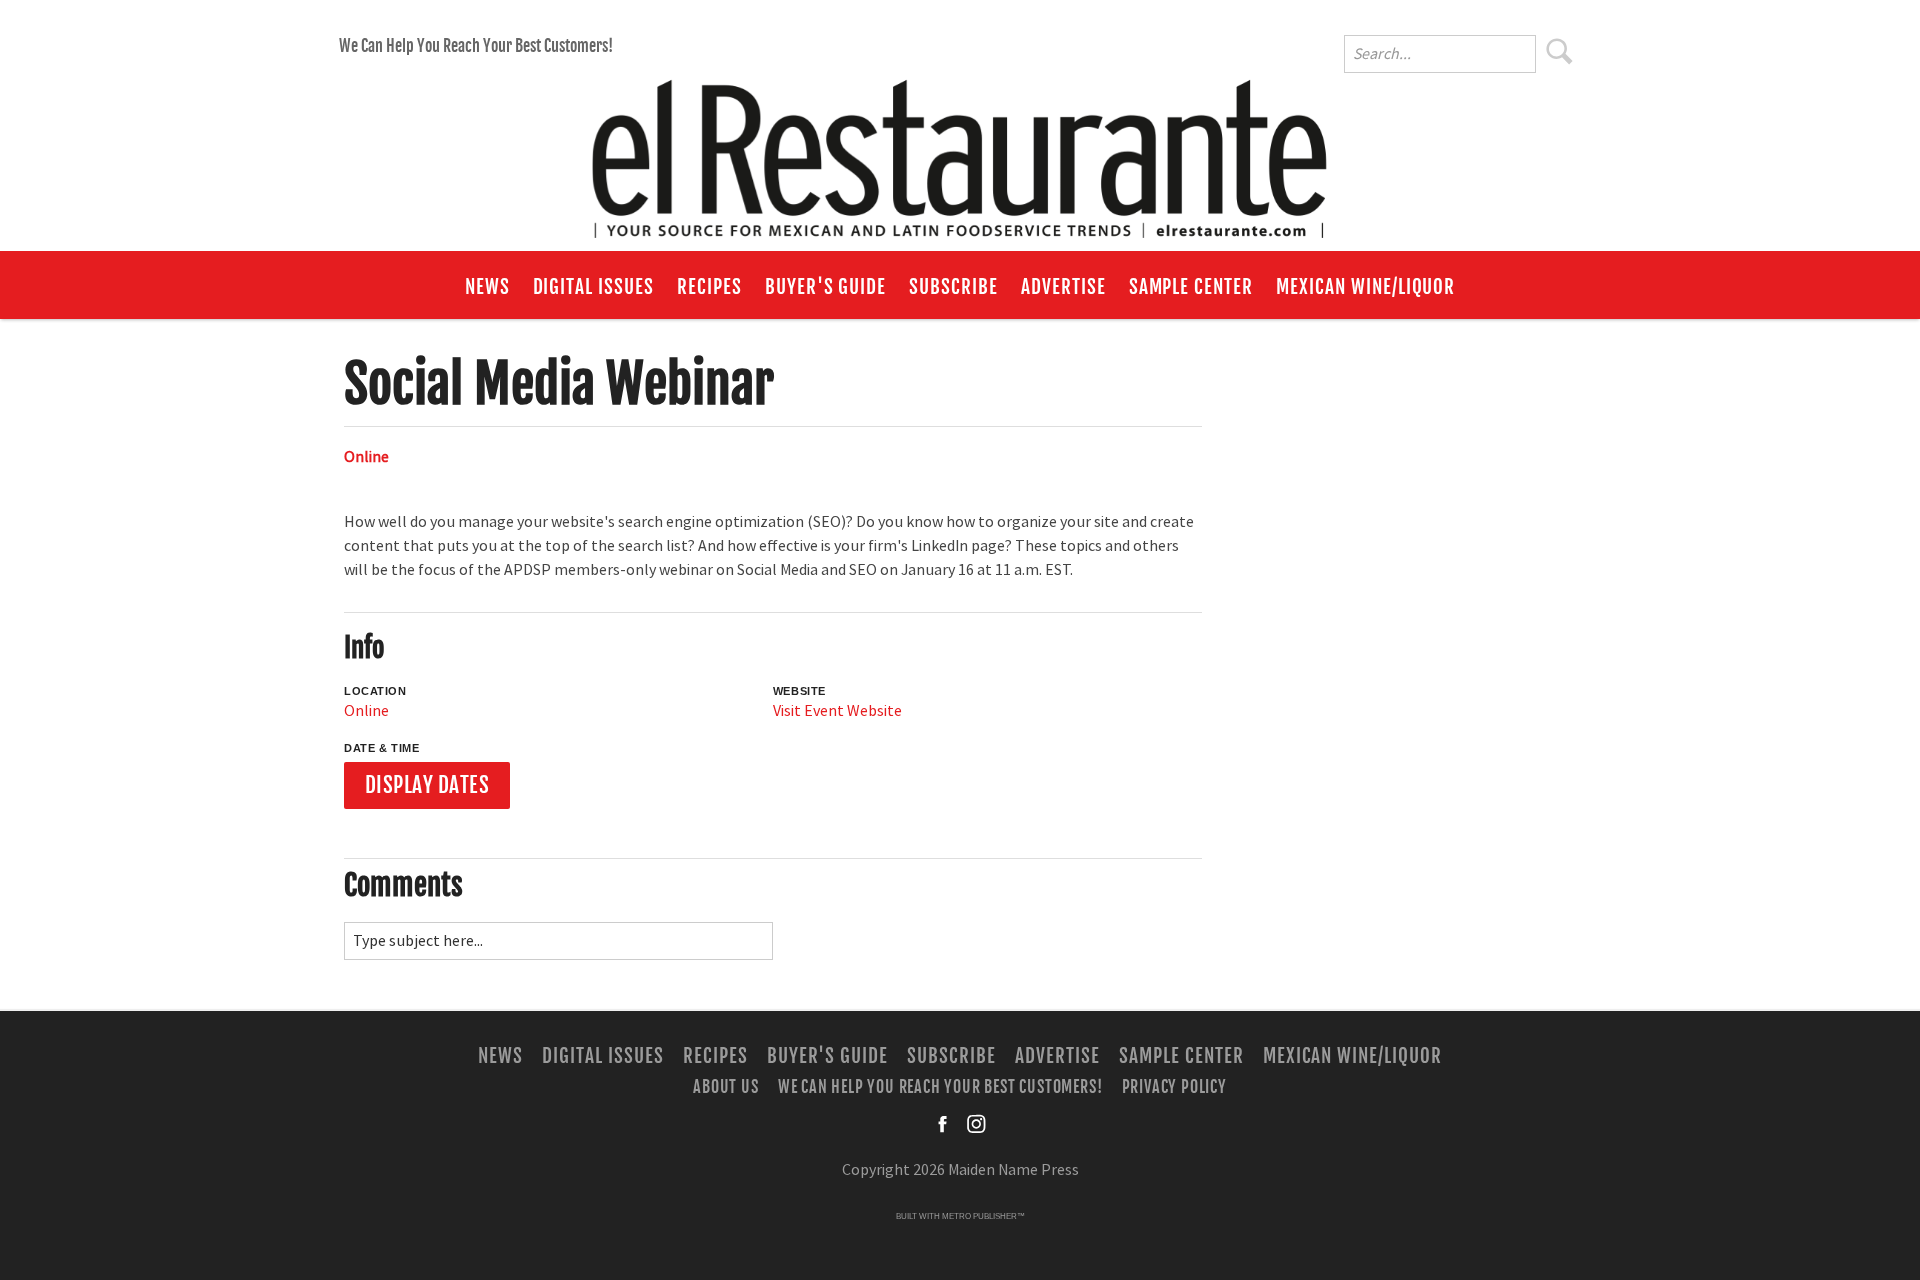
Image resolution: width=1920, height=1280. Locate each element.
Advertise (1063, 287)
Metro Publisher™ (983, 1216)
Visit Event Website (837, 711)
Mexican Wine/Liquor (1365, 287)
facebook (944, 1124)
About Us (725, 1086)
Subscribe (953, 287)
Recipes (709, 287)
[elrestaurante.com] (960, 150)
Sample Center (1191, 287)
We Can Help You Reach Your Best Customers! (476, 46)
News (487, 287)
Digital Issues (593, 287)
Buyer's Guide (825, 287)
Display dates (427, 785)
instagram (976, 1124)
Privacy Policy (1174, 1086)
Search (1560, 51)
